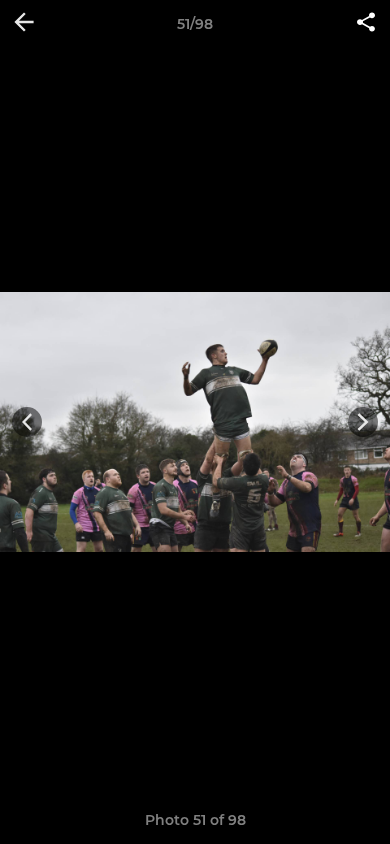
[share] (366, 24)
